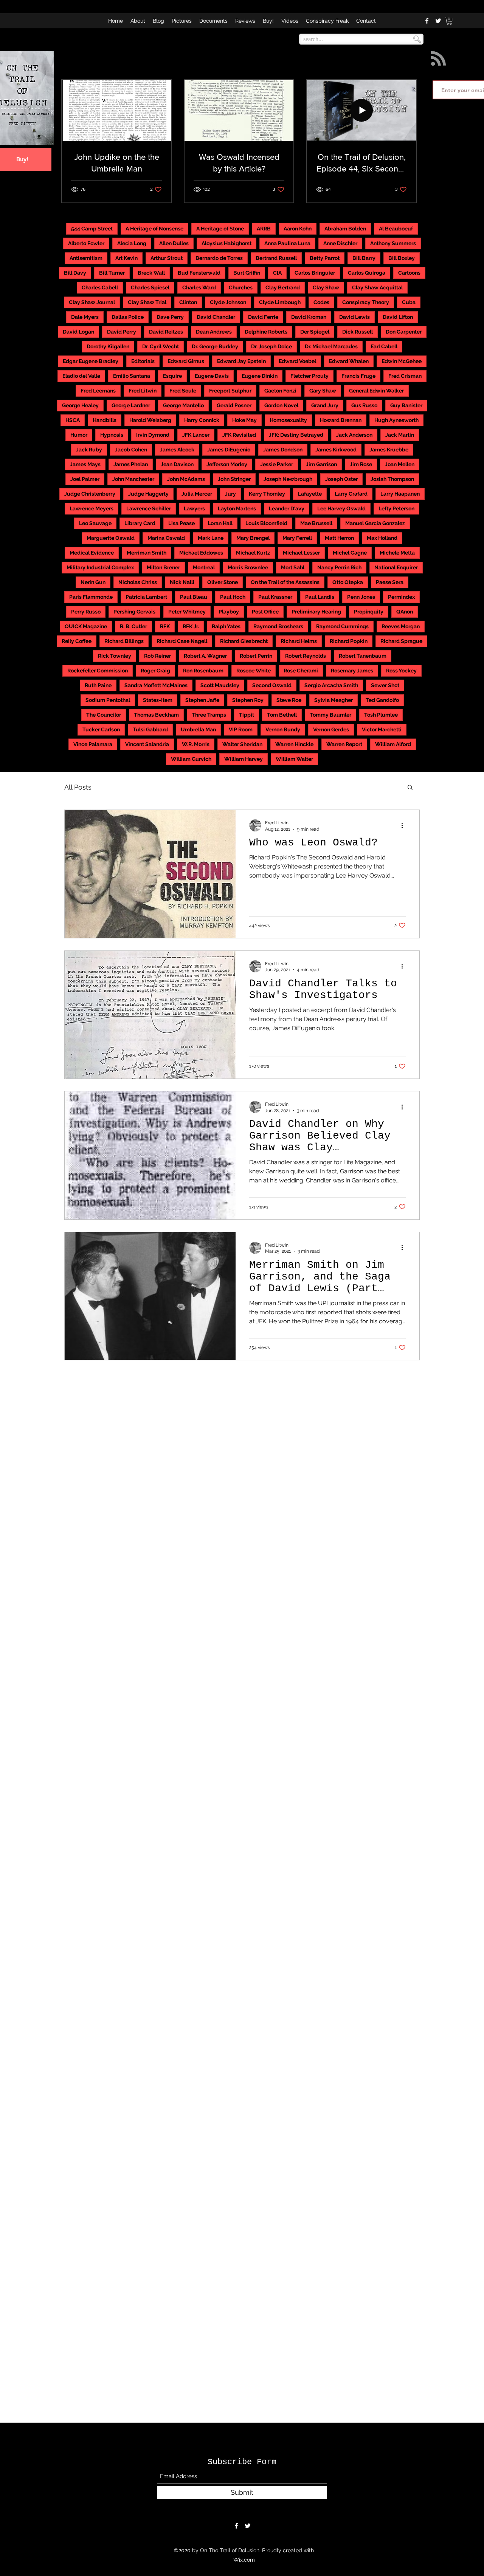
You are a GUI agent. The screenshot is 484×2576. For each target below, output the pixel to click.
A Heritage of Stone (220, 229)
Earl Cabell (384, 346)
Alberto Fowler (86, 243)
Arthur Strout (167, 258)
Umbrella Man (198, 729)
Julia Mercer (197, 494)
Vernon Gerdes (331, 729)
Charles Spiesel (150, 287)
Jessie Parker (277, 464)
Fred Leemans (98, 391)
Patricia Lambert (146, 597)
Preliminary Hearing (316, 612)
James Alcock (177, 450)
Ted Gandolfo (382, 700)
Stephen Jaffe (202, 700)
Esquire (172, 376)
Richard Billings (124, 641)
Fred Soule (183, 391)
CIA (277, 273)
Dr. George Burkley (215, 346)
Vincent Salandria (147, 744)
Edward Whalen (349, 361)
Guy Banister (406, 405)
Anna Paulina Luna (287, 243)
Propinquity (369, 612)
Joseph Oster (341, 479)
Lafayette (310, 494)
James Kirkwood (336, 450)
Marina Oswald (166, 538)
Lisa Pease (181, 523)
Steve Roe (289, 700)
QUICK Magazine (86, 626)
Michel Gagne (350, 553)
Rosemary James (352, 671)
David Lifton (398, 317)
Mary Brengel (253, 538)
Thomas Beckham (156, 715)
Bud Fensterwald (199, 273)
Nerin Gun (93, 582)
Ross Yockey (401, 671)
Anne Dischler (340, 243)
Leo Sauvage (95, 523)
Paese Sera (390, 582)
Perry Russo (86, 612)
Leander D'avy (287, 508)
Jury (230, 494)
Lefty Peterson (396, 508)
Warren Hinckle (294, 744)
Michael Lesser (301, 553)
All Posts (78, 787)
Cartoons (409, 273)
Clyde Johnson (228, 302)
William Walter (294, 759)
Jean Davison (177, 464)
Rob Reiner (157, 656)
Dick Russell (358, 332)
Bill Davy (75, 273)
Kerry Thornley (267, 494)
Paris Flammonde (91, 597)
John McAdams (186, 479)
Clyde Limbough (280, 302)
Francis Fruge (358, 376)
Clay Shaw (326, 287)
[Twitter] (438, 21)
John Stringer (234, 479)
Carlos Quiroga (367, 273)
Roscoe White (254, 671)
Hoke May (244, 420)
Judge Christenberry (90, 494)
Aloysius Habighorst (226, 243)
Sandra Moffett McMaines (156, 685)
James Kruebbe (389, 450)
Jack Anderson (354, 435)
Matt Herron (339, 538)
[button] (449, 21)
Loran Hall (220, 523)
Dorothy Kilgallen (108, 346)
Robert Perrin (256, 656)
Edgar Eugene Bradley (91, 361)
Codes (321, 302)
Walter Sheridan (242, 744)
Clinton (188, 302)
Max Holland (382, 538)
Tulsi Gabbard (150, 729)
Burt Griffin (247, 273)
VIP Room (241, 729)
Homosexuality (288, 420)
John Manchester (133, 479)
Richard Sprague (401, 641)
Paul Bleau (194, 597)
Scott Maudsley (220, 685)
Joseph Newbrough (288, 479)
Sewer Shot (385, 685)
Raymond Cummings (342, 626)
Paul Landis (320, 597)
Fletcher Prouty (309, 376)
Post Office (265, 612)
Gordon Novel (281, 405)
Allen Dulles (174, 243)
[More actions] (405, 825)
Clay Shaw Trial (147, 302)
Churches (241, 287)
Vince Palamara (93, 744)
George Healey (80, 405)
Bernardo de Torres (219, 258)
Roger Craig (155, 671)
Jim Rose (361, 464)
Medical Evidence (92, 553)
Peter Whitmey (187, 612)
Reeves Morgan (401, 626)
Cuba (409, 302)
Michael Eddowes (201, 553)
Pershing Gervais (134, 612)
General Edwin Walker (376, 391)
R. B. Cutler (133, 626)
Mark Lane (211, 538)
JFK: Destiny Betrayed (296, 435)
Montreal (204, 567)
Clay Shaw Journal (92, 302)
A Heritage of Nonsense (154, 229)
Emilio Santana (132, 376)
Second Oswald (272, 685)
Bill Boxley (402, 258)
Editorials (143, 361)
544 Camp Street (92, 229)
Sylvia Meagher (334, 700)
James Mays (85, 464)
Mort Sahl (293, 567)
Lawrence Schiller (149, 508)
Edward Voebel (297, 361)
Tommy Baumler (330, 715)
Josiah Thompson (392, 479)
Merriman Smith (147, 553)
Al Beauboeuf (396, 229)
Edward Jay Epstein (241, 361)
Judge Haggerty (148, 494)
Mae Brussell (316, 523)
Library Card (140, 523)
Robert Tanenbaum (363, 656)
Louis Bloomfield (266, 523)
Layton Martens (237, 508)
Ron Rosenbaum (203, 671)
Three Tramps (209, 715)
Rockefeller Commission (98, 671)
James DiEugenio (229, 450)
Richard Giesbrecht (244, 641)
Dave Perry (170, 317)
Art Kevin (126, 258)
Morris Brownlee (248, 567)
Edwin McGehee (402, 361)
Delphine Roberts (266, 332)
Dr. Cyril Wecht (161, 346)
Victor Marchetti (382, 729)
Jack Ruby (89, 450)
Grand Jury (325, 405)
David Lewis (354, 317)
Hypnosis (112, 435)
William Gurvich (191, 759)
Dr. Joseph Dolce (271, 346)
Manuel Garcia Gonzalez (375, 523)
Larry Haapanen (400, 494)
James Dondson (283, 450)
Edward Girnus (186, 361)
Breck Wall (151, 273)
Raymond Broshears (278, 626)
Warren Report (344, 744)
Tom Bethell (282, 715)
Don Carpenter (404, 332)
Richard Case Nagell (182, 641)
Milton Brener (163, 567)
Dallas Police (128, 317)
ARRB (264, 229)
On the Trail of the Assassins (285, 582)
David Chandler (216, 317)
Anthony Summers (393, 243)
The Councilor (104, 715)
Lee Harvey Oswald (341, 508)
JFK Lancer (196, 435)
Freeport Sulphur (230, 391)
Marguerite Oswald (111, 538)
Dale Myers (85, 317)
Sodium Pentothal (108, 700)
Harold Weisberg (150, 420)
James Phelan (131, 464)
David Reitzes (166, 332)
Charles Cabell (100, 287)
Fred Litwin (143, 391)
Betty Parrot (325, 258)
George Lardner (131, 405)
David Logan (78, 332)
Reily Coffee (77, 641)
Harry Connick (202, 420)
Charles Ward (199, 287)
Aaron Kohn (298, 229)
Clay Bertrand (283, 287)
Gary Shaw (323, 391)
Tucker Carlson (101, 729)
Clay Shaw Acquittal (377, 287)
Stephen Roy (248, 700)
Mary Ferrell (297, 538)
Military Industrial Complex (100, 567)
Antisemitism (86, 258)
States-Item (158, 700)
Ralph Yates (226, 626)
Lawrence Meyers (92, 508)
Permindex (401, 597)
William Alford (393, 744)
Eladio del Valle (81, 376)
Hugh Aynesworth (396, 420)
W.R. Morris (196, 744)
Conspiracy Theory (366, 302)
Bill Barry (364, 258)
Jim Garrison (321, 464)
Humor (79, 435)
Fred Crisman (405, 376)
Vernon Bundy (283, 729)
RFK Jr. (191, 626)
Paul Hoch (233, 597)
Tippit (247, 715)
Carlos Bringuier (315, 273)
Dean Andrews (214, 332)
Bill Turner (112, 273)
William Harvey (244, 759)
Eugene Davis (212, 376)
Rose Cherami (301, 671)
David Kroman (309, 317)
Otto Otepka (348, 582)
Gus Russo (364, 405)
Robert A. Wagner (205, 656)
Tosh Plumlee (381, 715)
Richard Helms (299, 641)
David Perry (122, 332)
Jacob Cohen (131, 450)
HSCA (73, 420)
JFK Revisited (239, 435)
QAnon (405, 612)
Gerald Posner (234, 405)
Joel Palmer (85, 479)
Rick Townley (115, 656)
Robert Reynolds (306, 656)
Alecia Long (132, 243)
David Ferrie (263, 317)
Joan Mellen (400, 464)
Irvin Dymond (153, 435)
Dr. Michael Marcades (331, 346)
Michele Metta (397, 553)
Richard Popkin (349, 641)
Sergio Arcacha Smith (331, 685)
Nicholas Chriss (138, 582)
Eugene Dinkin (260, 376)
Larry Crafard (351, 494)
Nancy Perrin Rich (339, 567)
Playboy (229, 612)
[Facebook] (427, 21)
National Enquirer (396, 567)
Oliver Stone (223, 582)
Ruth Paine (98, 685)
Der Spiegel (315, 332)
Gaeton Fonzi (280, 391)
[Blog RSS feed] (438, 59)
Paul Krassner (275, 597)
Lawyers (194, 508)
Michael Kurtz (253, 553)
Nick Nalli (182, 582)
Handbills (105, 420)
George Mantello (183, 405)
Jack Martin (400, 435)
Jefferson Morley (227, 464)
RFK (165, 626)
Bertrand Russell (276, 258)
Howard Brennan (341, 420)
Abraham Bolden (345, 229)
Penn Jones (361, 597)
